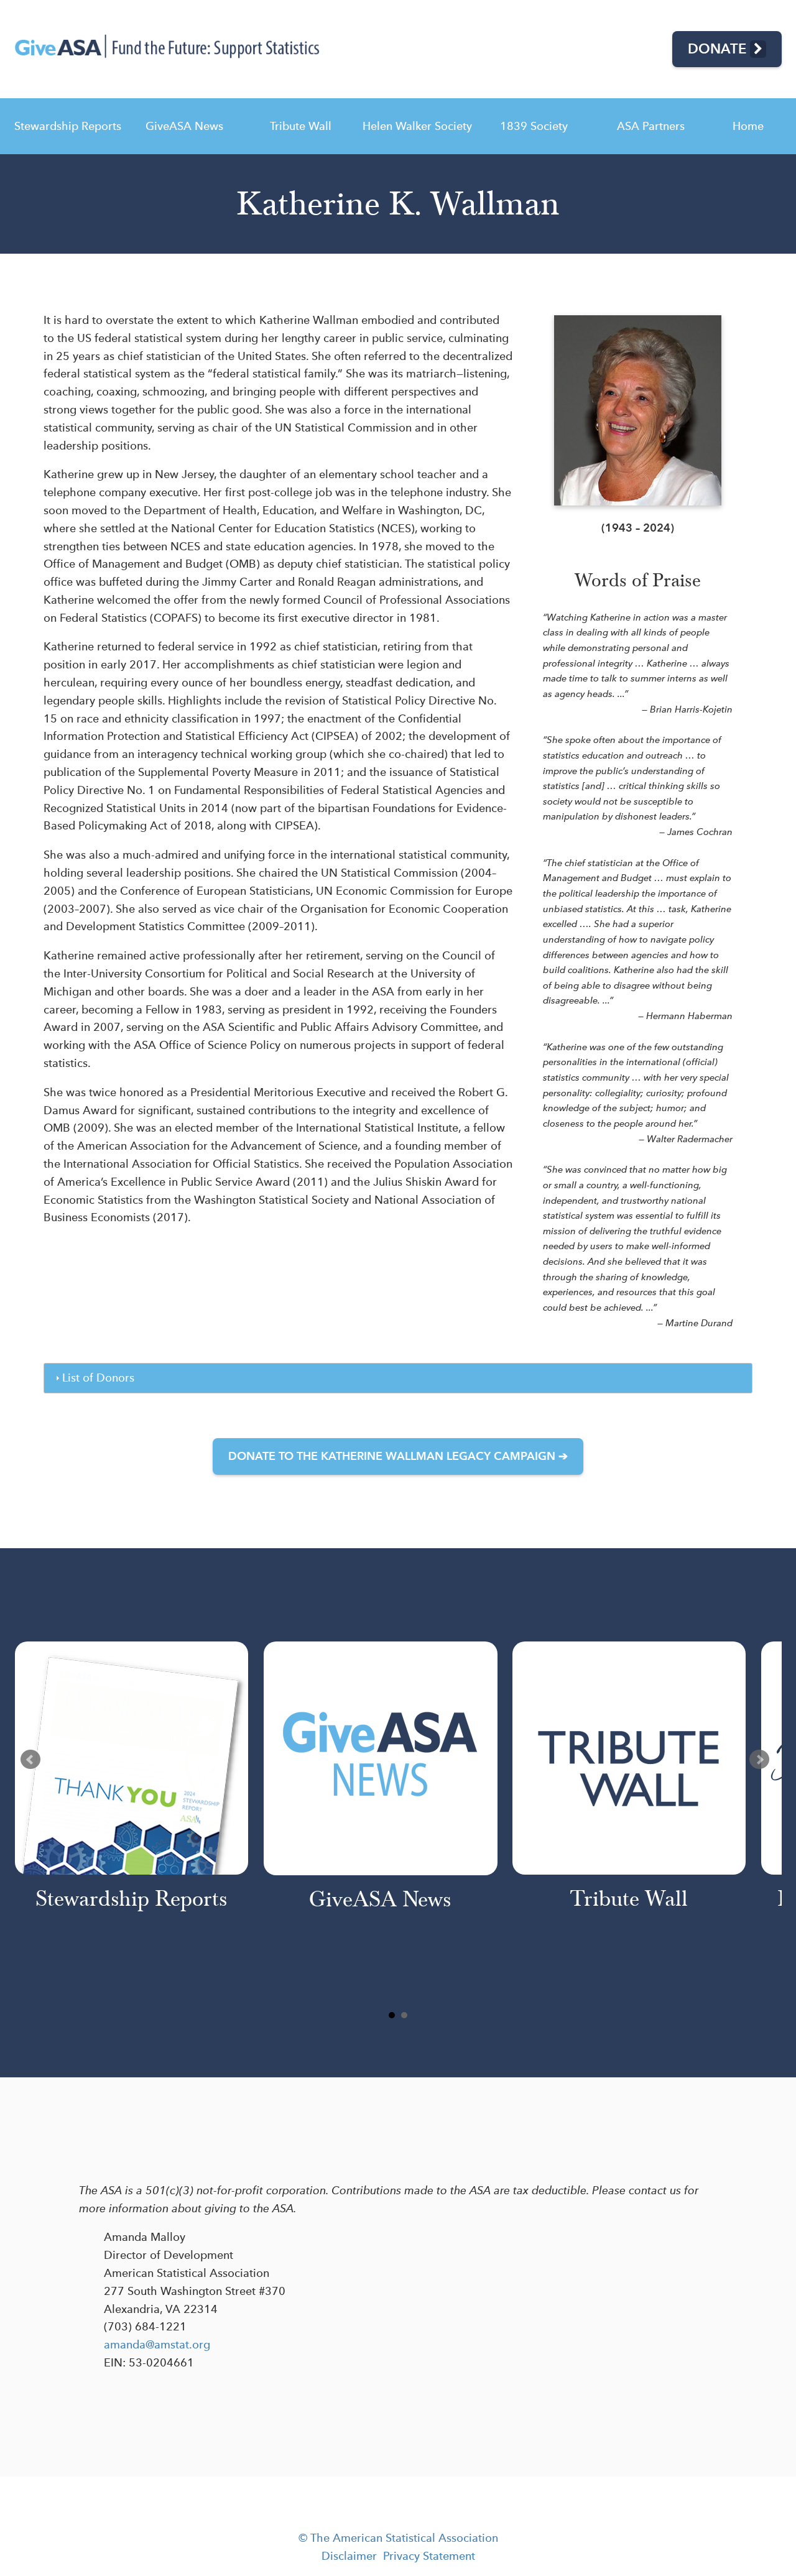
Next (759, 1760)
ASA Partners (651, 126)
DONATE (719, 48)
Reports (68, 126)
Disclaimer (349, 2556)
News (184, 126)
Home (748, 126)
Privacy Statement (429, 2556)
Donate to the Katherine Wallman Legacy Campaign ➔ (398, 1456)
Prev (30, 1760)
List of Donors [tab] (98, 1378)
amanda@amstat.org (157, 2344)
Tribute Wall (301, 126)
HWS (417, 126)
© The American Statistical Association (398, 2538)
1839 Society (534, 126)
